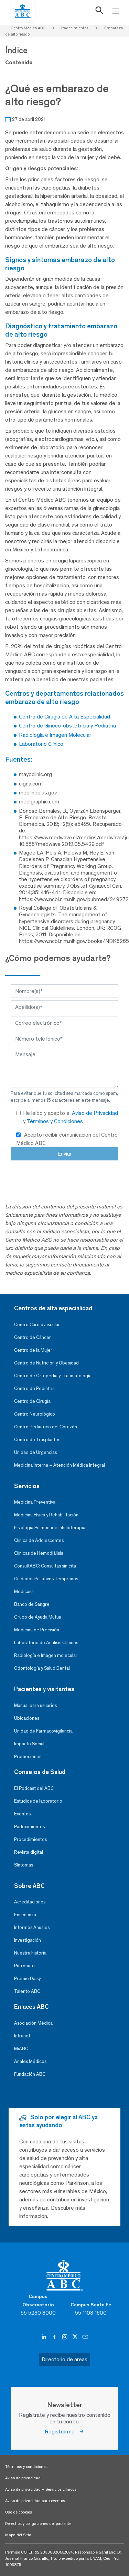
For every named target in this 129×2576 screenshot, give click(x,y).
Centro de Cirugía (32, 1401)
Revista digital (29, 1852)
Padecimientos (29, 1827)
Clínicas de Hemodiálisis (39, 1553)
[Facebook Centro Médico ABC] (55, 2337)
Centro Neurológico (35, 1414)
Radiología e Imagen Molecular (55, 735)
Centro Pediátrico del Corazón (46, 1427)
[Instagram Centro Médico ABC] (65, 2337)
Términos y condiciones (26, 2467)
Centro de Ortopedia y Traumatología (53, 1376)
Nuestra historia (30, 1953)
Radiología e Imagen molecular (46, 1655)
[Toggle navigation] (116, 11)
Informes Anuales (32, 1927)
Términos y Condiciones (55, 1121)
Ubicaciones (27, 1718)
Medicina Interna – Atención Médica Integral (60, 1465)
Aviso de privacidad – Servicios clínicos (41, 2489)
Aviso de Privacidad (95, 1113)
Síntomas (24, 1865)
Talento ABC (27, 1991)
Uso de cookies (19, 2512)
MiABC (21, 2049)
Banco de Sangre (32, 1604)
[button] (99, 12)
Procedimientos (30, 1839)
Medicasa (24, 1591)
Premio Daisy (27, 1979)
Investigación (28, 1940)
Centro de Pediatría (34, 1388)
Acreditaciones (30, 1902)
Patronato (24, 1966)
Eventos (22, 1814)
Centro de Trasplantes (37, 1440)
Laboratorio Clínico (41, 744)
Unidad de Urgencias (35, 1452)
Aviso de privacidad (23, 2478)
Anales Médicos (30, 2061)
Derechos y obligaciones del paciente (38, 2524)
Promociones (28, 1757)
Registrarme (62, 2432)
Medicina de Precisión (37, 1630)
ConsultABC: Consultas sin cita (45, 1566)
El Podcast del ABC (34, 1788)
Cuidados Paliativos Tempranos (46, 1579)
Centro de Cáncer (33, 1337)
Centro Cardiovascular (37, 1325)
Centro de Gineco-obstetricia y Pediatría (67, 726)
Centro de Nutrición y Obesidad (46, 1363)
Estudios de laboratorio (38, 1801)
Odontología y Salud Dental (42, 1668)
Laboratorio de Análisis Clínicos (46, 1643)
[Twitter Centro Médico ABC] (76, 2337)
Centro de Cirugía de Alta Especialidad (64, 717)
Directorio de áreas (64, 2359)
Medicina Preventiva (35, 1502)
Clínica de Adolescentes (39, 1540)
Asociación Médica (33, 2023)
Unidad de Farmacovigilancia (43, 1731)
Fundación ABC (30, 2074)
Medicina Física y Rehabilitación (46, 1515)
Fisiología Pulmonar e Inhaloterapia (50, 1528)
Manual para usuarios (35, 1705)
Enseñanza (25, 1915)
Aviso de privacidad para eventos (35, 2501)
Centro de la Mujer (33, 1350)
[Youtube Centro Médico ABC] (85, 2337)
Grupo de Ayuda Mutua (38, 1617)
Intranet (22, 2036)
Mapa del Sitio (18, 2535)
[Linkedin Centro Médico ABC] (45, 2337)
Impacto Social (29, 1744)
